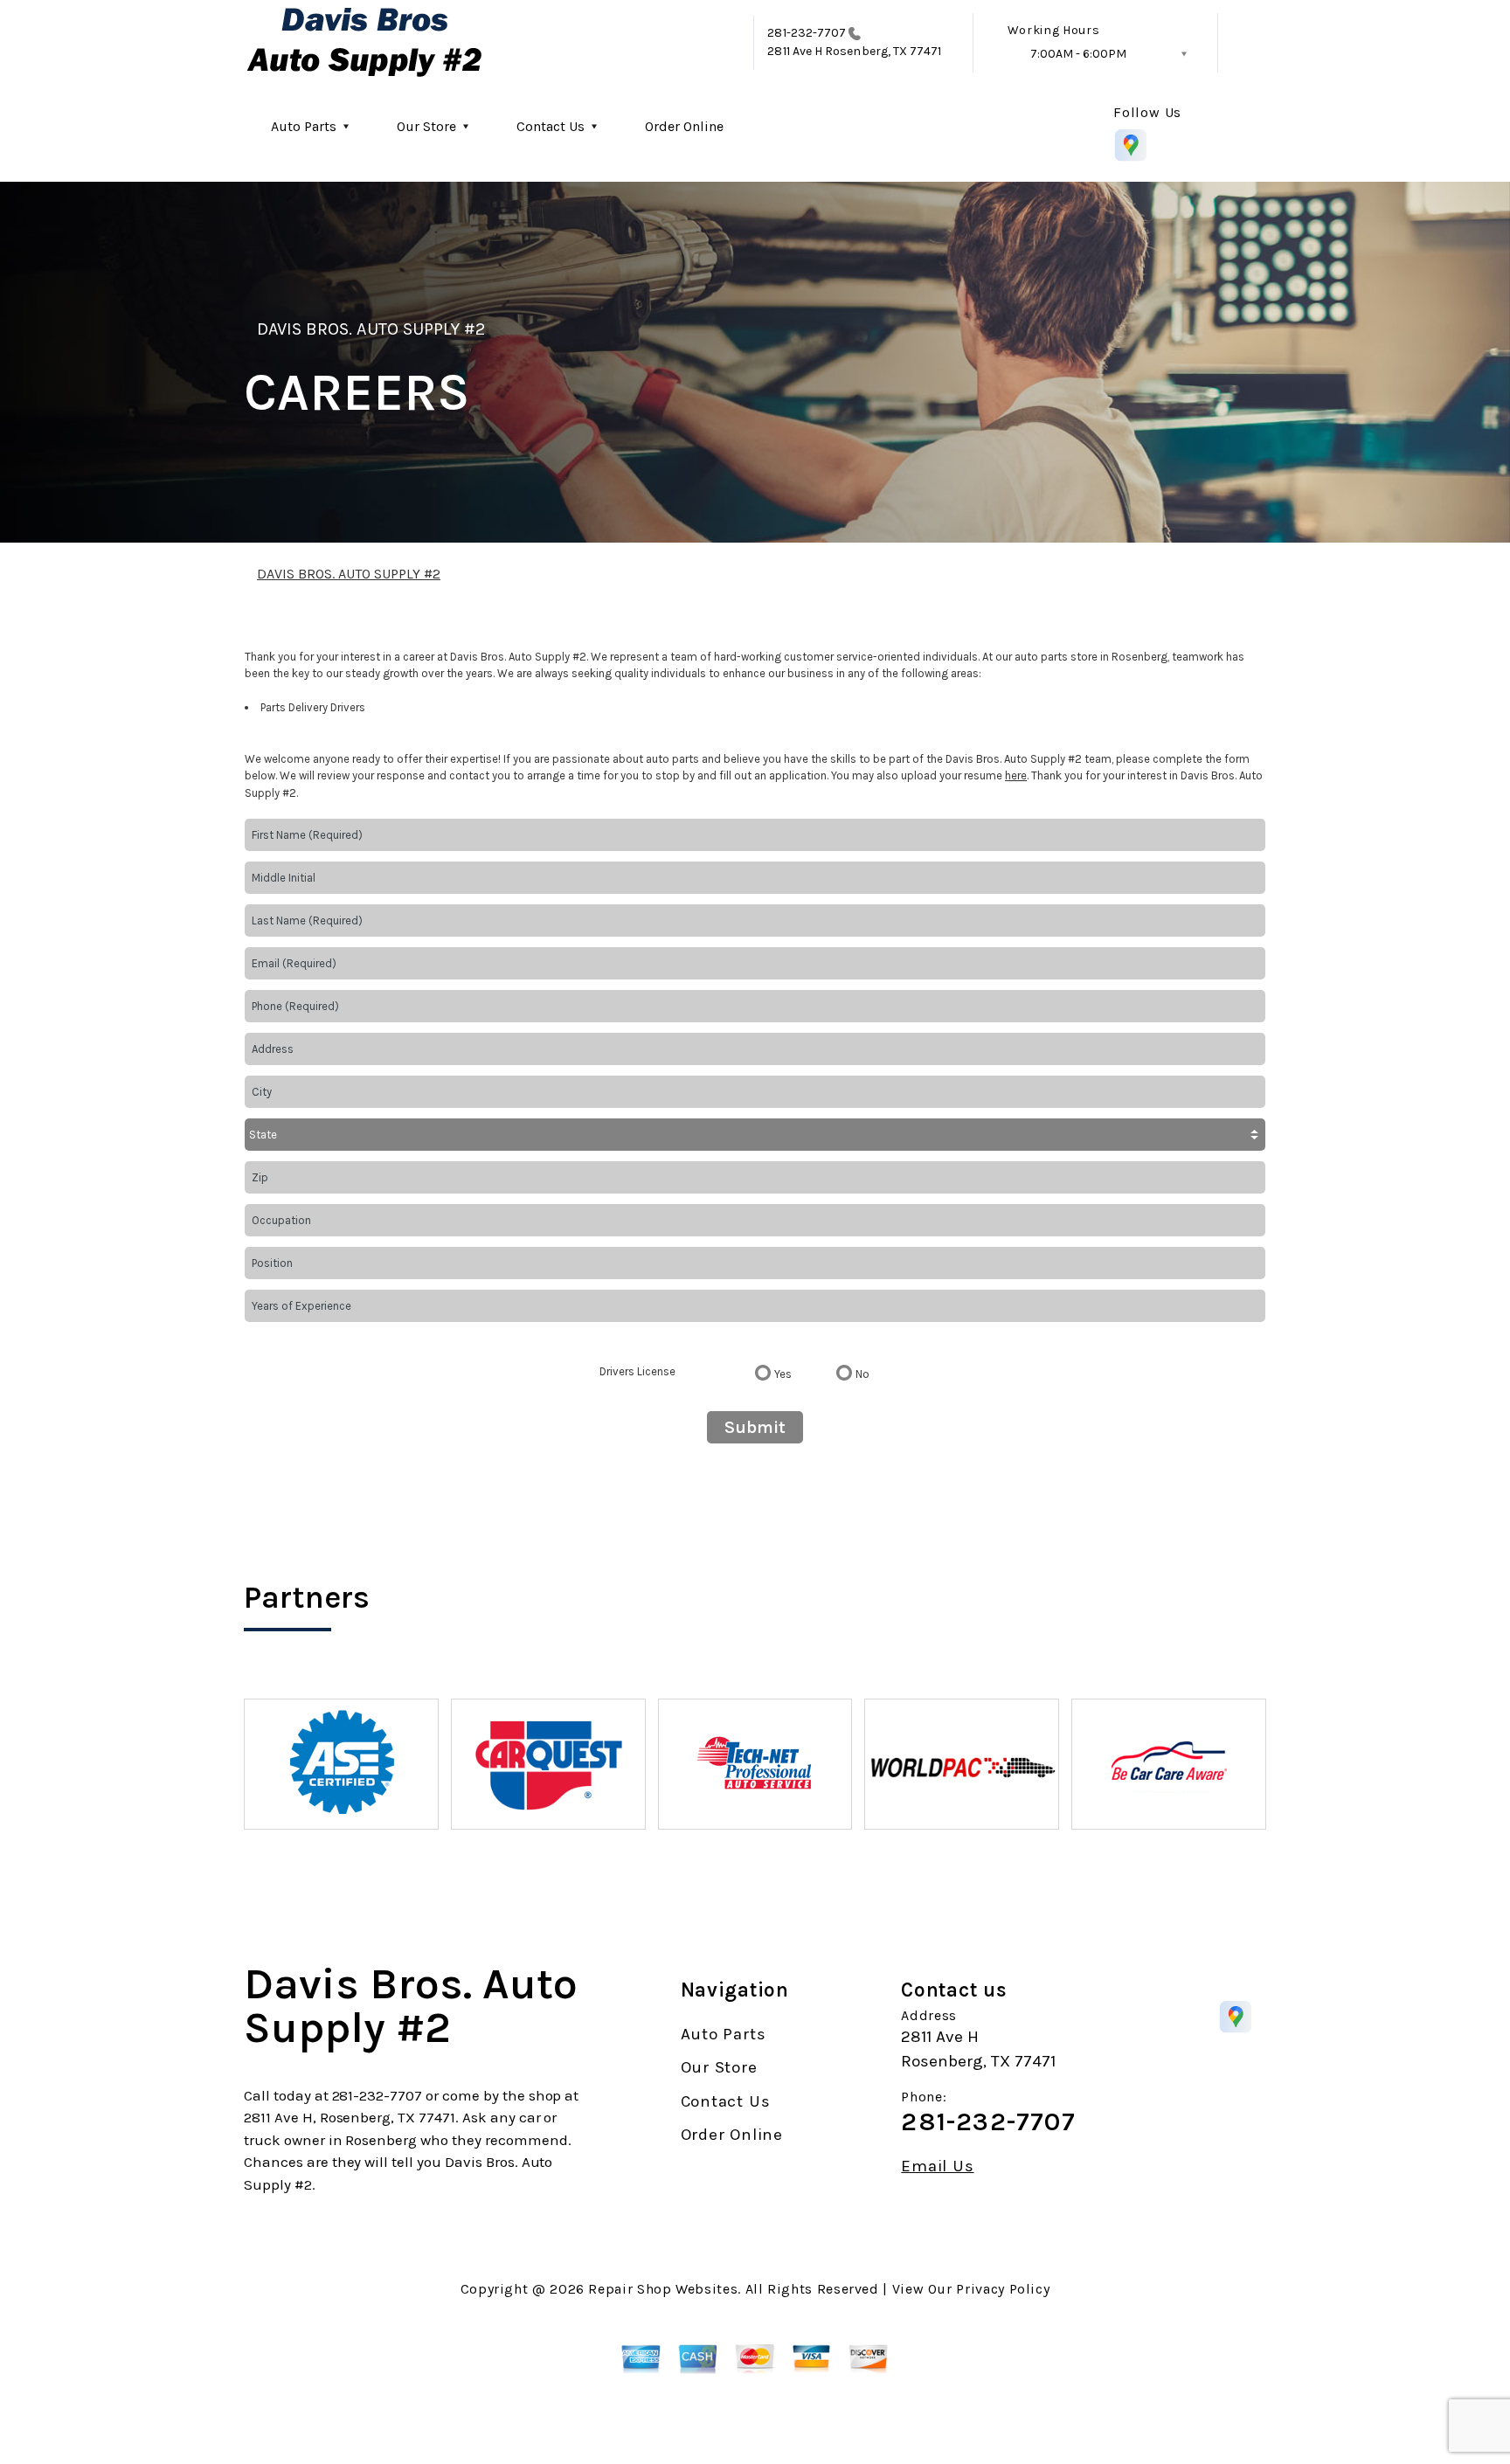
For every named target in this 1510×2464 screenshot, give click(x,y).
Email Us (937, 2166)
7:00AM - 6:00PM (1078, 54)
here (1016, 775)
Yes (783, 1374)
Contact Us (551, 126)
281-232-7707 (807, 33)
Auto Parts (304, 126)
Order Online (684, 126)
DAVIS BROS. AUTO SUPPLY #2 (371, 329)
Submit (755, 1427)
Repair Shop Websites (663, 2289)
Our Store (426, 126)
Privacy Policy (1003, 2289)
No (862, 1374)
